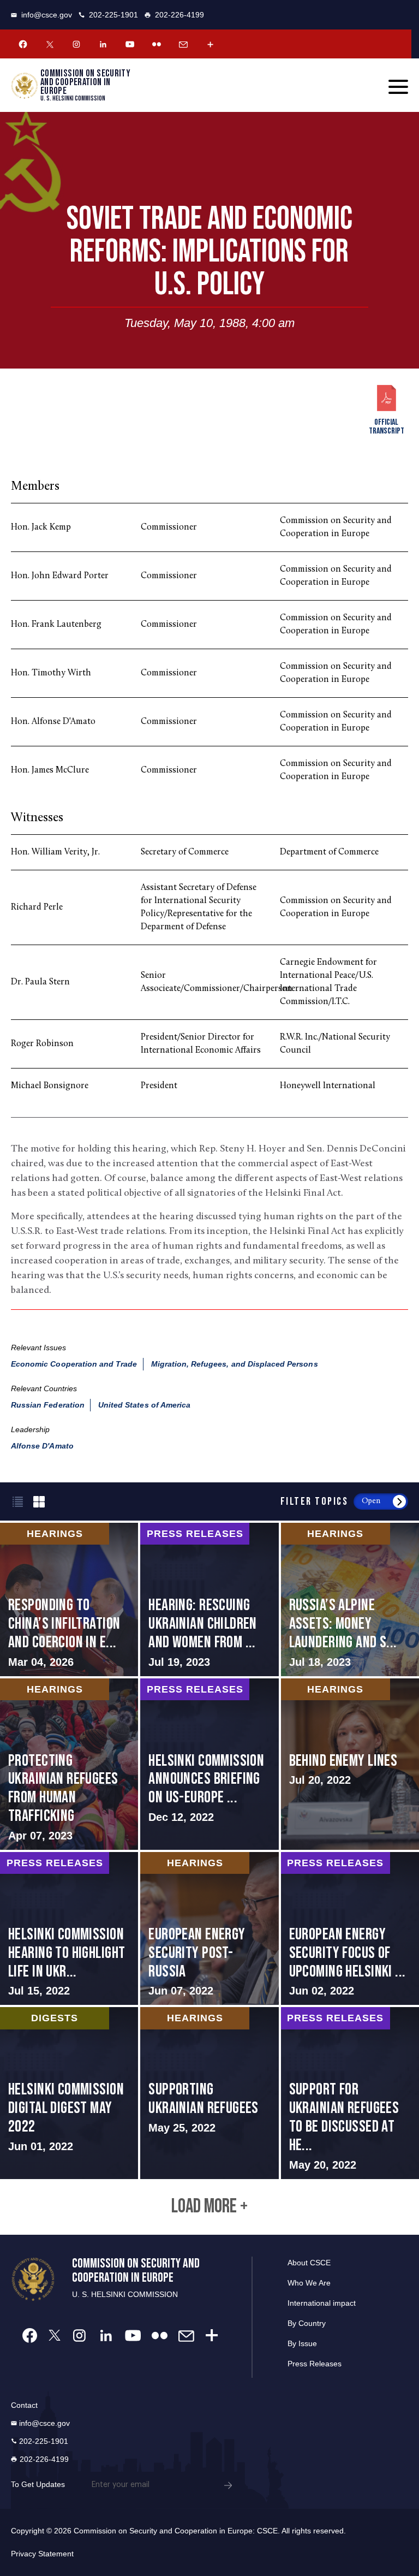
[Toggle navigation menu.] (398, 87)
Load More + (209, 2207)
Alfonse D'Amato (42, 1446)
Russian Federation (48, 1405)
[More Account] (210, 44)
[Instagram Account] (76, 44)
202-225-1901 (113, 15)
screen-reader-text (69, 1599)
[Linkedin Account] (103, 44)
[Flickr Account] (157, 44)
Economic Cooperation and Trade (74, 1364)
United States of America (144, 1405)
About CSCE (309, 2263)
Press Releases (315, 2364)
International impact (322, 2303)
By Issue (302, 2343)
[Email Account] (183, 44)
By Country (307, 2323)
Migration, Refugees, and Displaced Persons (235, 1364)
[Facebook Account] (23, 44)
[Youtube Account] (130, 44)
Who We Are (309, 2283)
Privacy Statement (42, 2554)
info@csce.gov (47, 15)
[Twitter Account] (50, 44)
